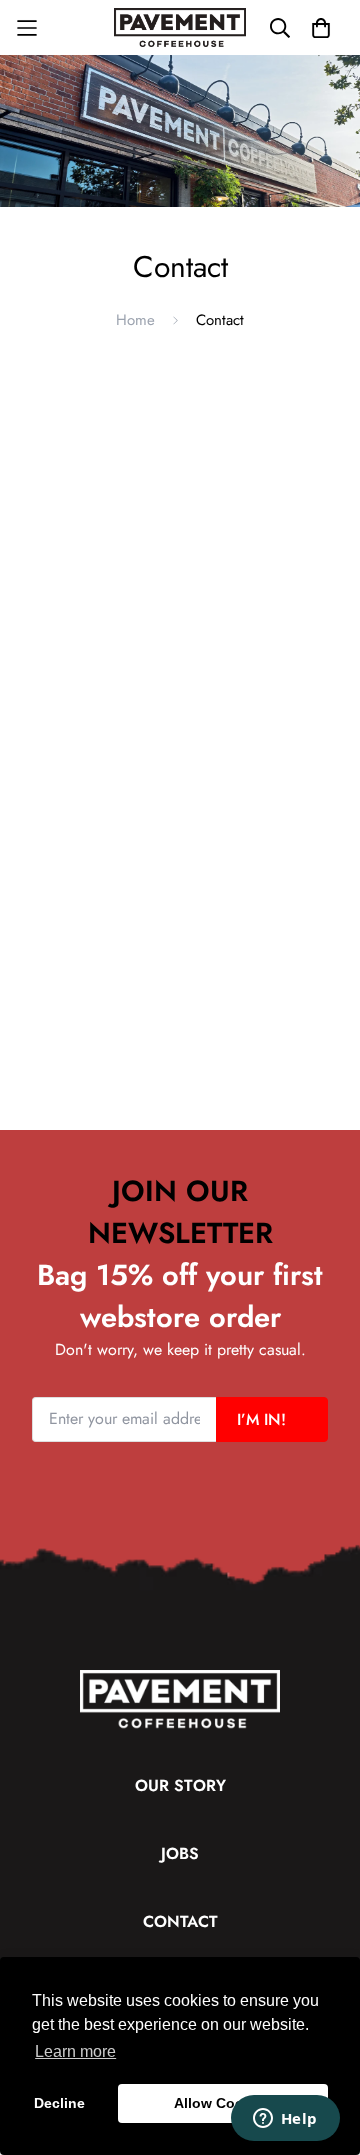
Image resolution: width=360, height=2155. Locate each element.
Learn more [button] (75, 2051)
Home (135, 320)
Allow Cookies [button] (223, 2103)
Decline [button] (59, 2103)
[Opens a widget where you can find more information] (285, 2120)
